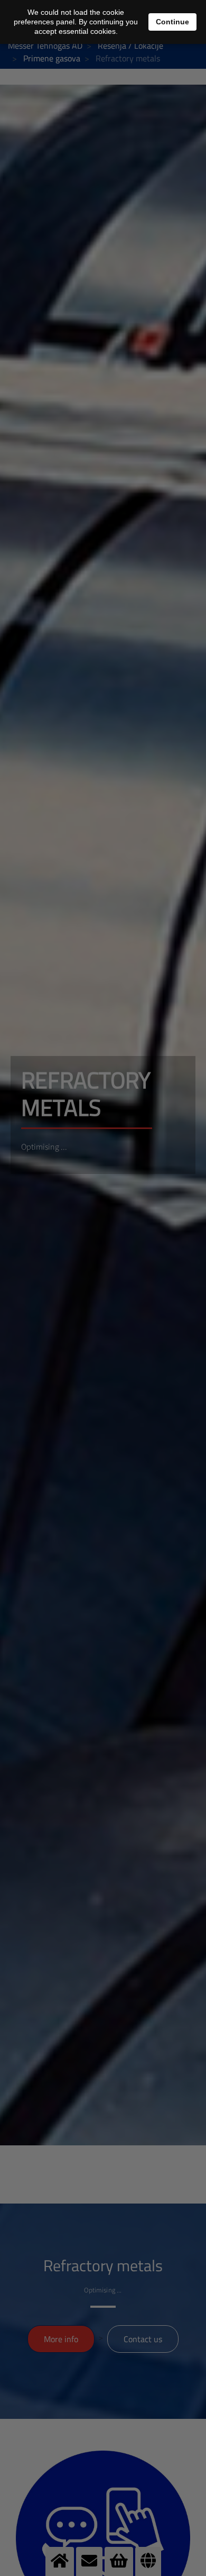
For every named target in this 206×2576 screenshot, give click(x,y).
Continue (172, 22)
